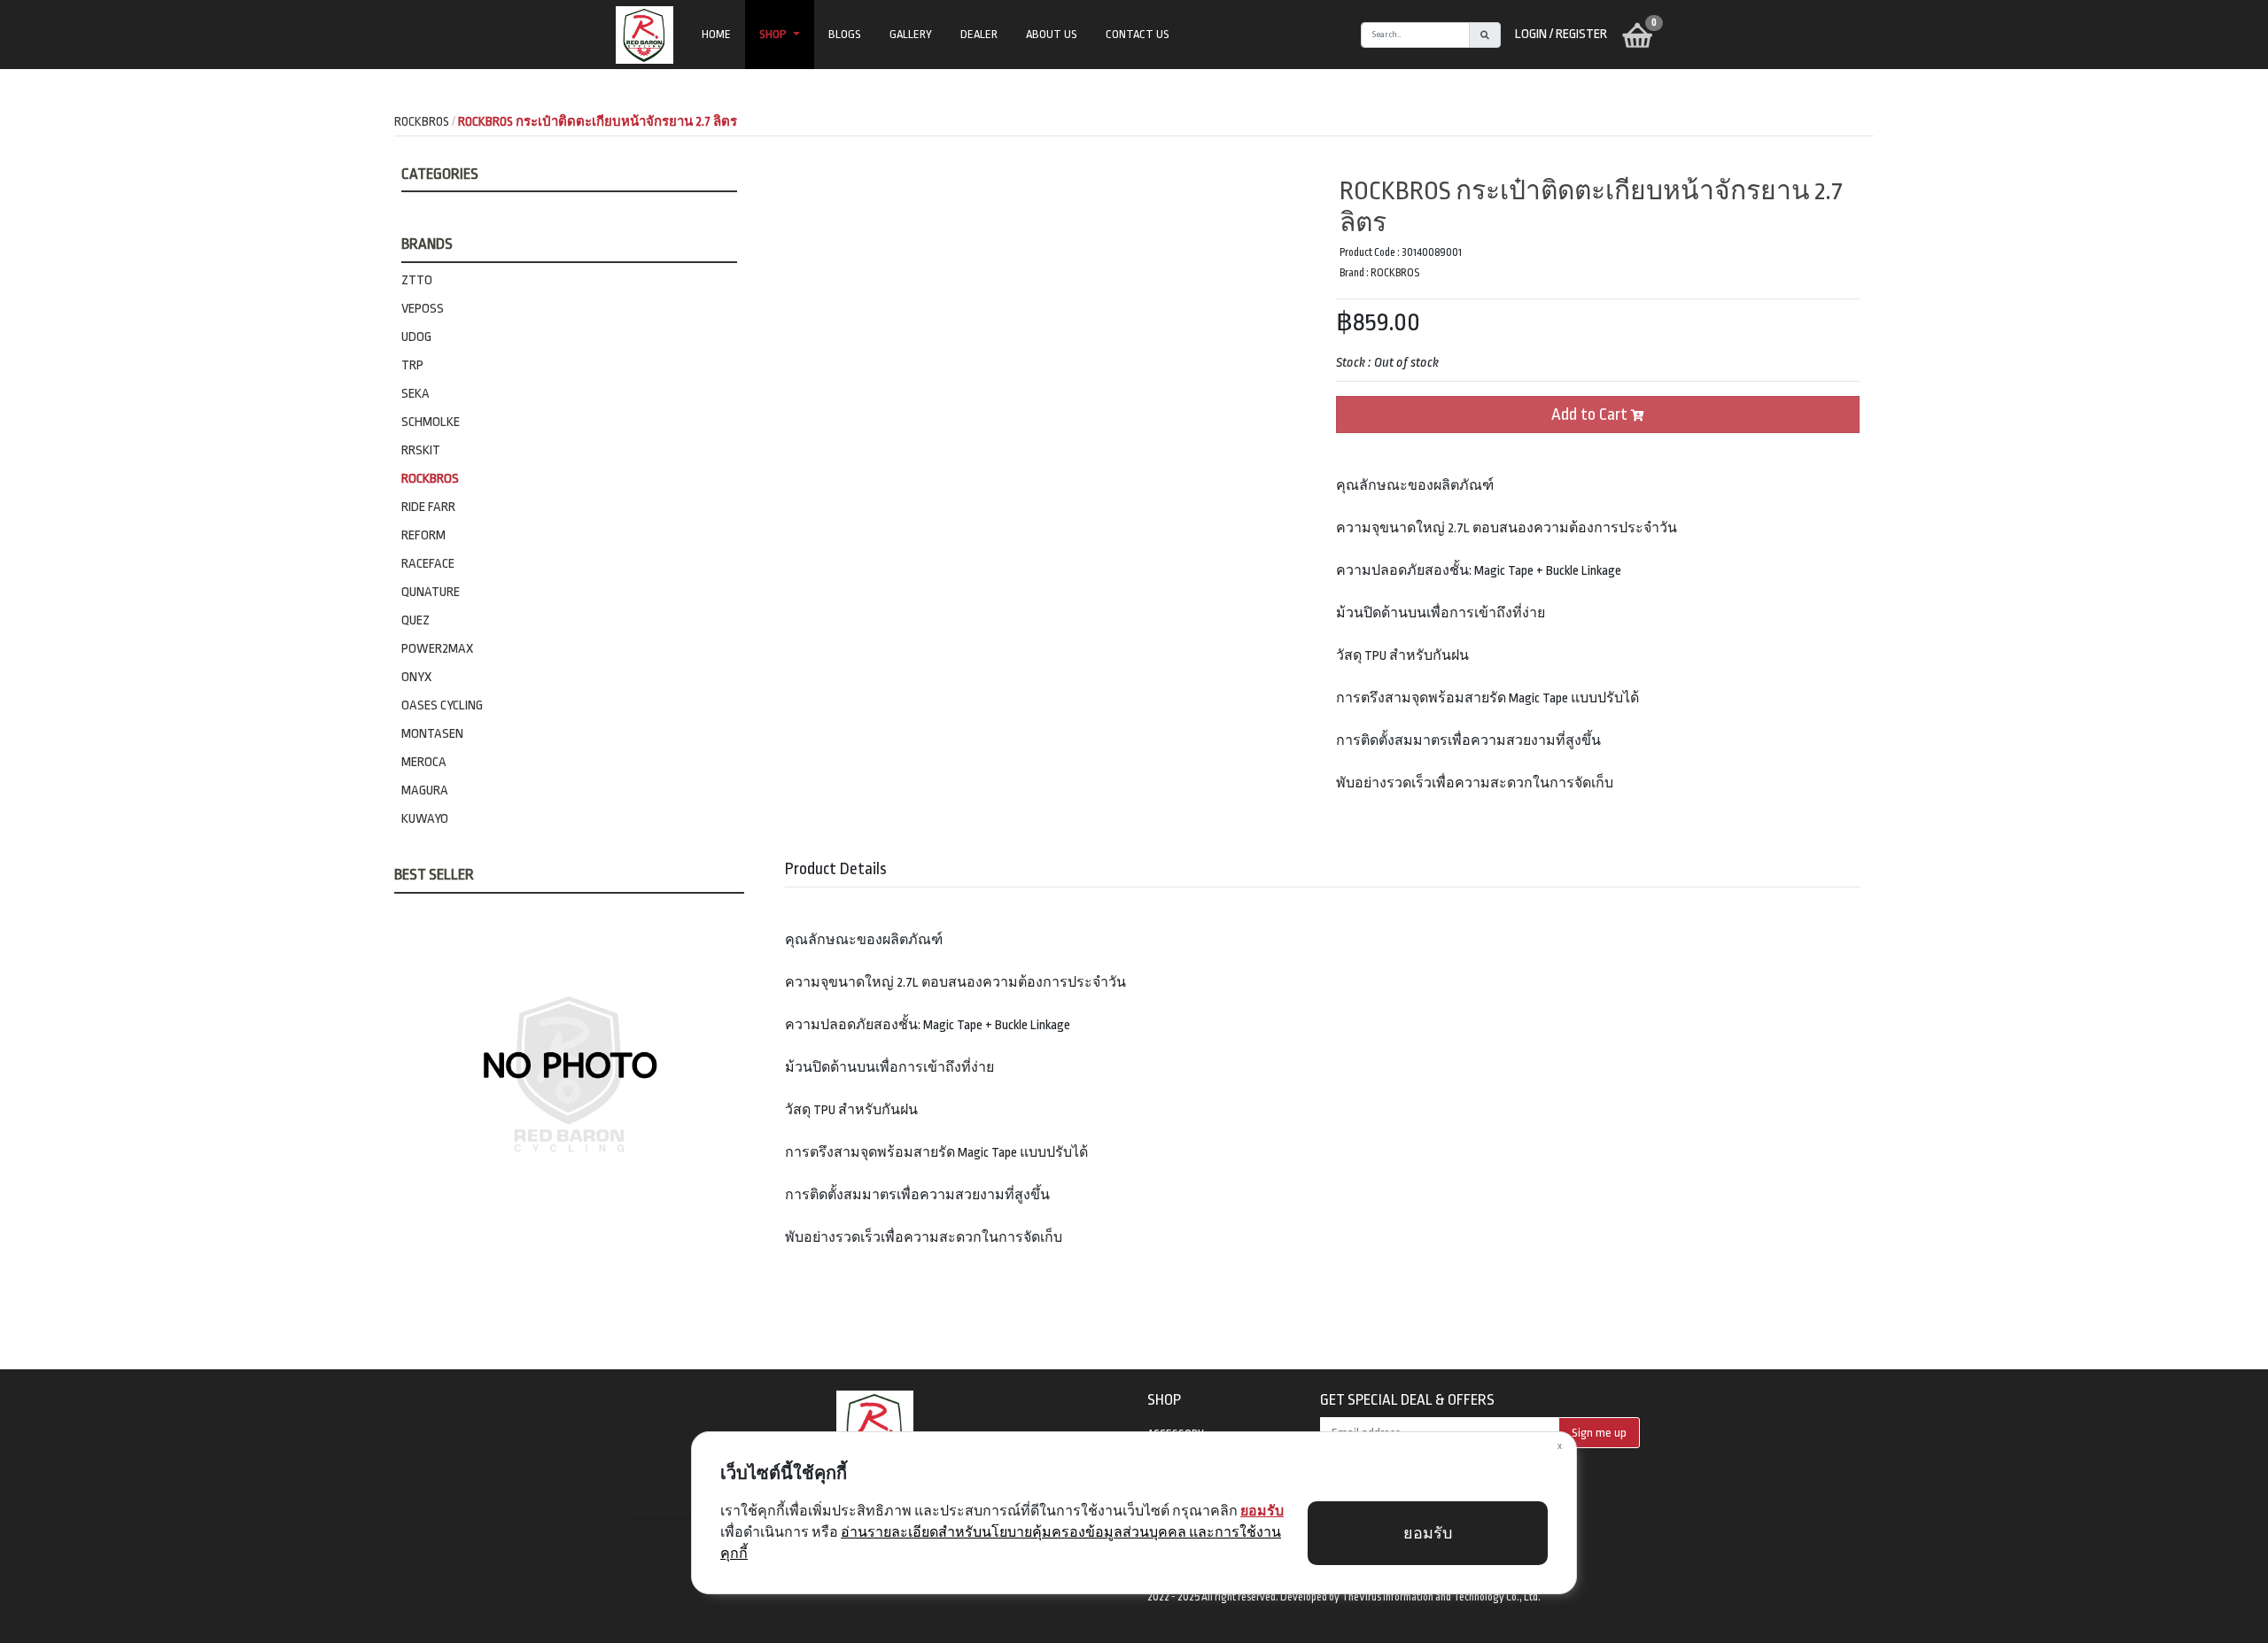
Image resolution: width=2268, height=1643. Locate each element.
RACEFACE (428, 564)
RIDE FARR (428, 507)
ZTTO (417, 280)
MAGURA (425, 790)
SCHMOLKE (431, 422)
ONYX (416, 677)
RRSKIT (421, 450)
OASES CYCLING (442, 705)
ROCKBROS (430, 479)
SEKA (416, 394)
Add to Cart (1591, 415)
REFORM (423, 535)
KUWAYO (425, 819)
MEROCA (424, 762)
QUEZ (416, 620)
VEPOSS (423, 309)
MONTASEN (432, 734)
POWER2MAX (437, 649)
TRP (412, 365)
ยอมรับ (1428, 1534)
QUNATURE (431, 592)
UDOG (416, 337)
